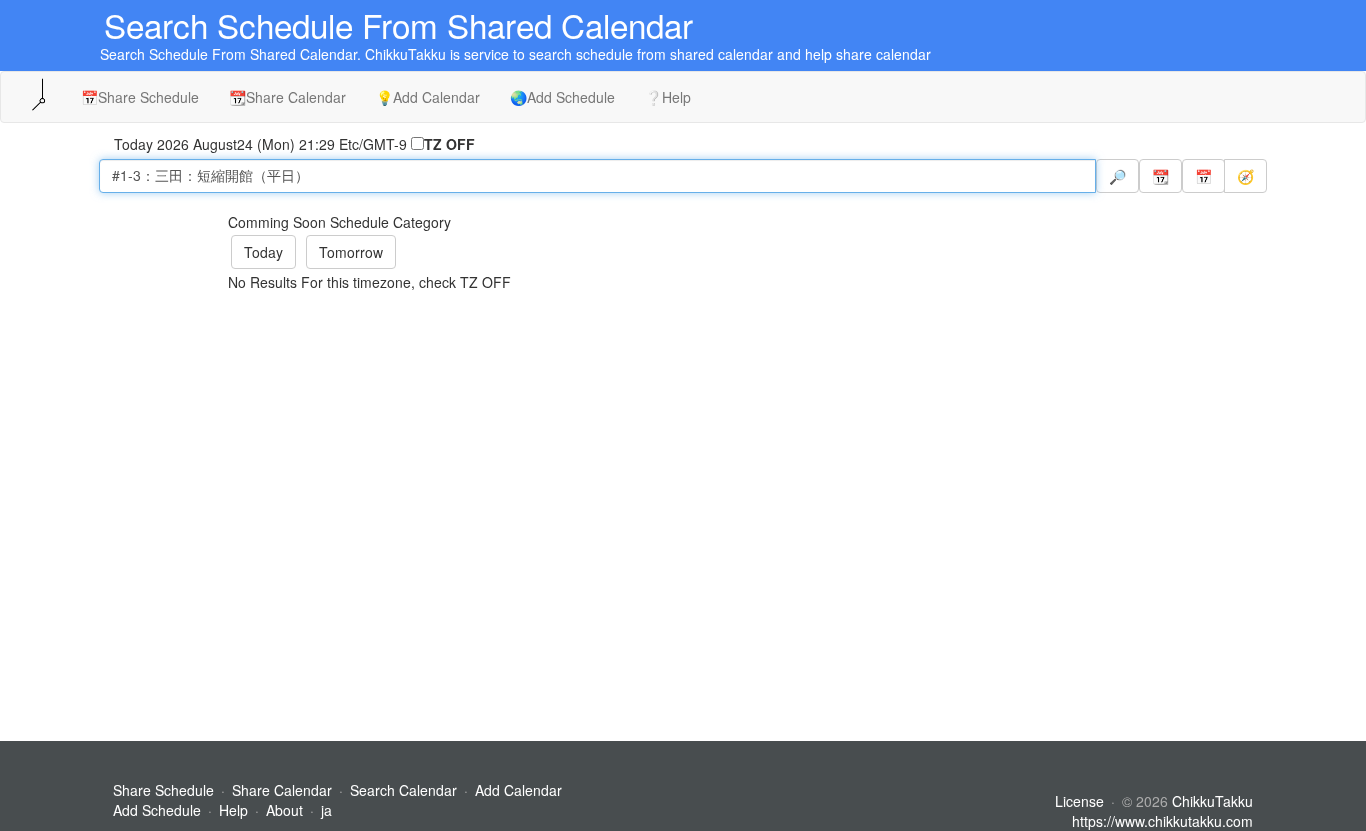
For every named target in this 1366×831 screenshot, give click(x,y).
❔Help (668, 97)
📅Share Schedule (140, 97)
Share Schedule (163, 790)
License (1079, 801)
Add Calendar (518, 790)
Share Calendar (282, 790)
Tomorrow (351, 252)
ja (326, 810)
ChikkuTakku (1212, 801)
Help (233, 810)
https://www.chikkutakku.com (1162, 821)
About (284, 810)
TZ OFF (449, 144)
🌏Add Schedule (562, 97)
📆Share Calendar (287, 97)
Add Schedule (157, 810)
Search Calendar (405, 790)
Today (263, 252)
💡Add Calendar (428, 97)
